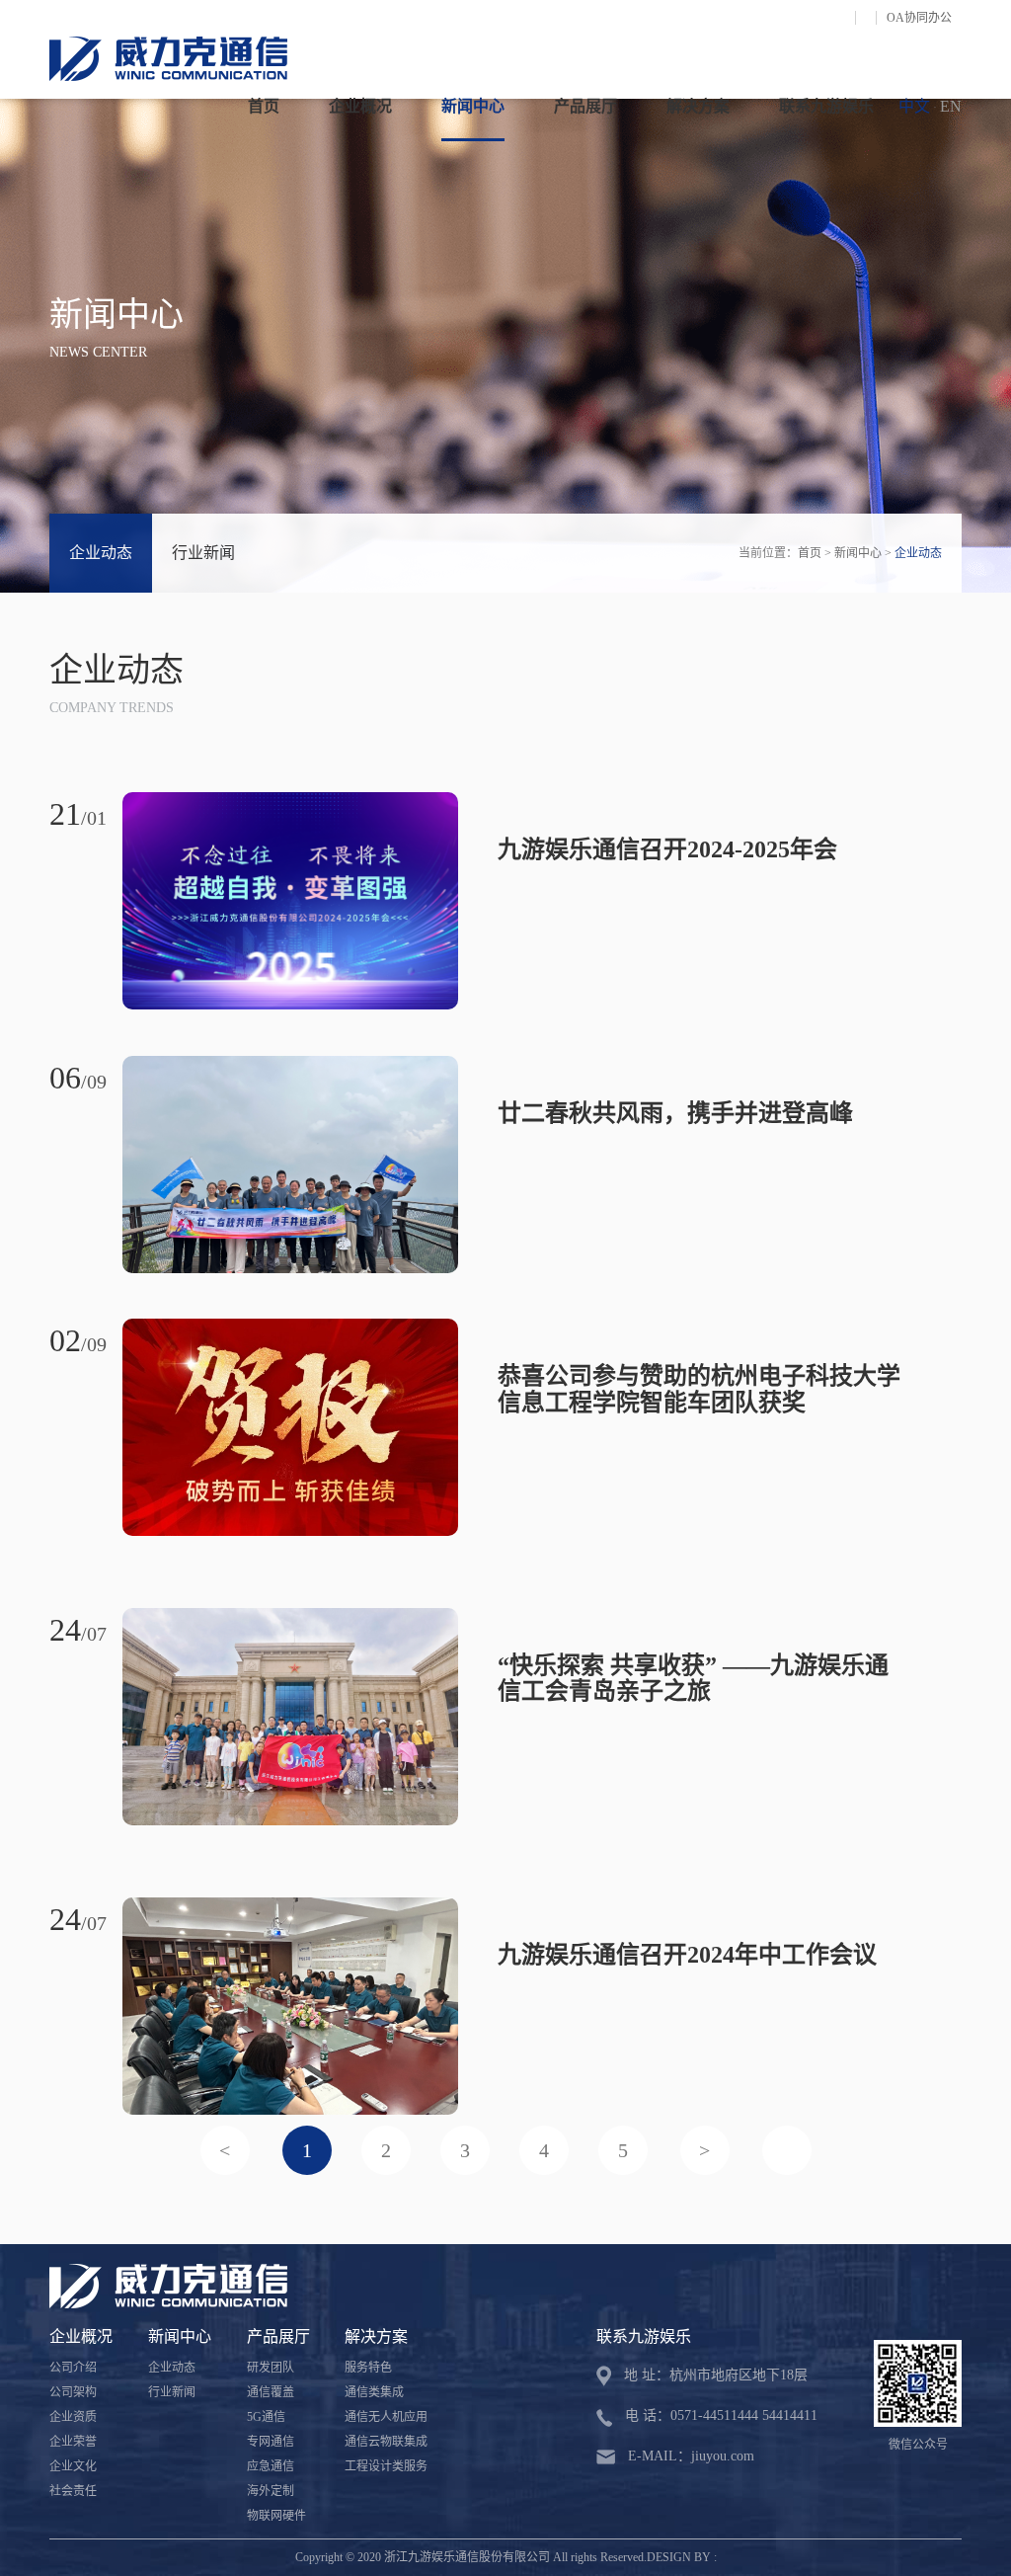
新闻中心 (473, 106)
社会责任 (73, 2491)
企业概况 (360, 106)
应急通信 (271, 2466)
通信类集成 (374, 2392)
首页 (264, 106)
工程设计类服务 (386, 2466)
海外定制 (271, 2491)
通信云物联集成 (386, 2442)
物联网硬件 (276, 2516)
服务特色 (368, 2368)
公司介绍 (73, 2368)
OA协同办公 (919, 18)
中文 (914, 106)
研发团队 (271, 2368)
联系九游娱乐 (826, 106)
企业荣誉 (73, 2442)
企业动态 (101, 553)
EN (951, 106)
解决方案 (698, 106)
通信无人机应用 (386, 2417)
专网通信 (271, 2442)
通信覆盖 (271, 2392)
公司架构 (73, 2392)
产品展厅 (585, 106)
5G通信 (266, 2417)
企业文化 (73, 2466)
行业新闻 (203, 553)
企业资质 (73, 2417)
